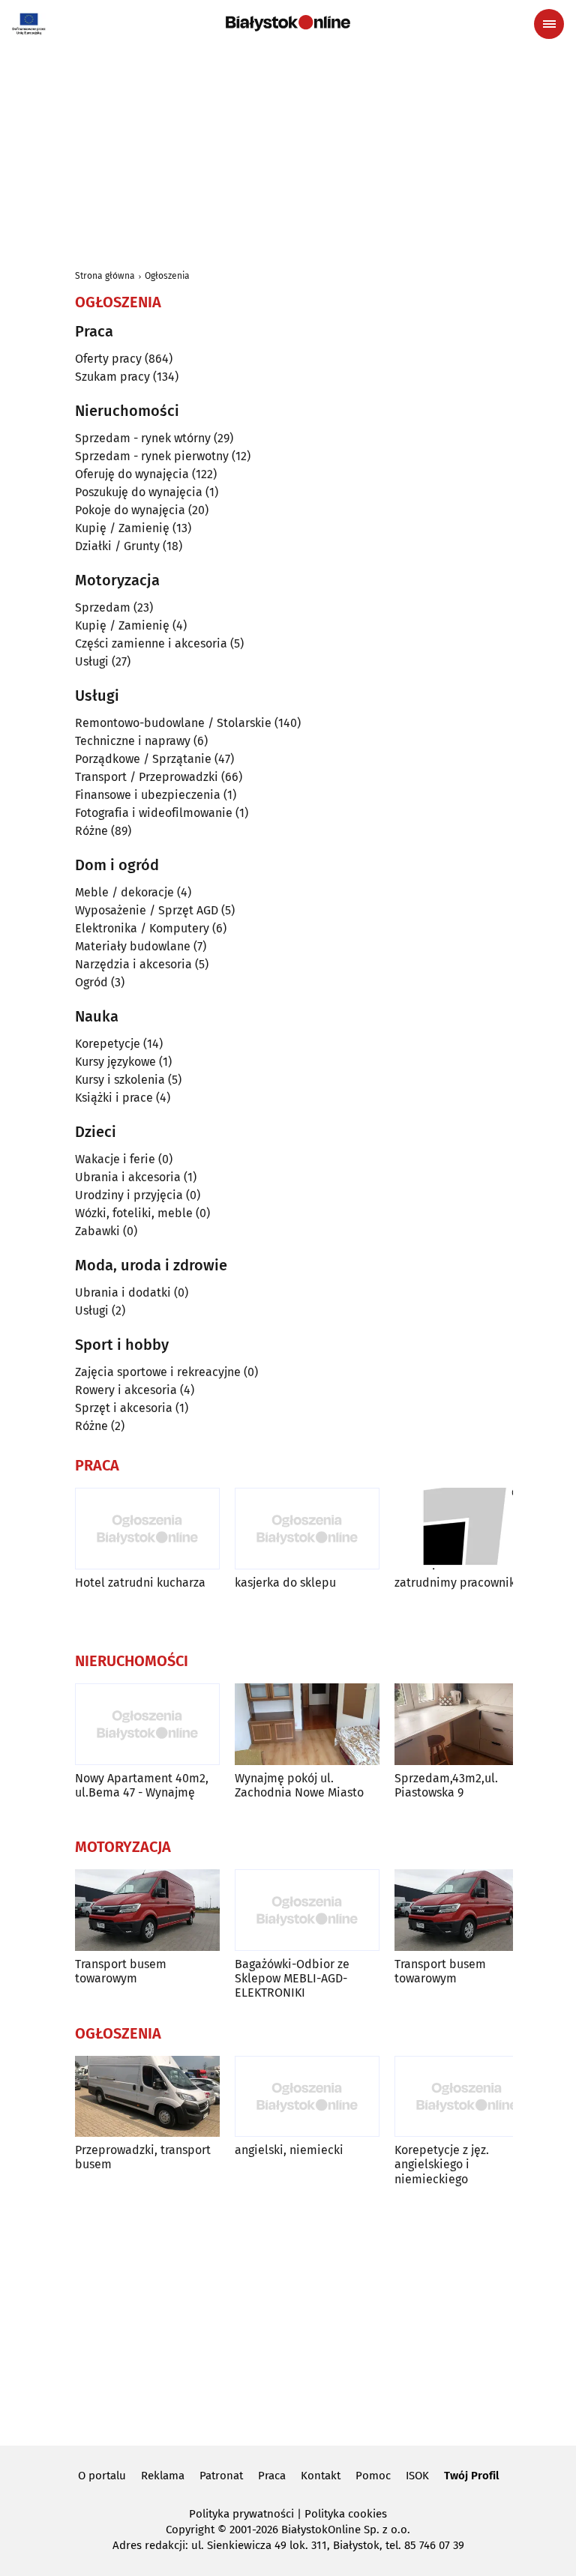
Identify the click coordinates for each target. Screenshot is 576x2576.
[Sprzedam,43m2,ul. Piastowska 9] (467, 1724)
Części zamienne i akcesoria (151, 643)
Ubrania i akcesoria (128, 1177)
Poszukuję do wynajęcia (139, 492)
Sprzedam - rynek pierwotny (152, 456)
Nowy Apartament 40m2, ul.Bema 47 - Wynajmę (142, 1785)
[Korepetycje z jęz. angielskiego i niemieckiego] (467, 2097)
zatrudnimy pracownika (458, 1583)
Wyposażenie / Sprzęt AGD (147, 910)
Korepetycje (108, 1044)
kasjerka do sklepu (285, 1583)
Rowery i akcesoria (126, 1390)
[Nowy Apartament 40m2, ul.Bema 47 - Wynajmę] (147, 1724)
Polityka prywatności (241, 2514)
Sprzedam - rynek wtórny (143, 438)
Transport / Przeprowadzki (147, 777)
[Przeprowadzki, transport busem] (147, 2097)
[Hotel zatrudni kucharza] (147, 1529)
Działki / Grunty (117, 546)
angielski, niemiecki (289, 2150)
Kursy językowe (115, 1062)
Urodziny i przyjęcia (129, 1195)
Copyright (190, 2530)
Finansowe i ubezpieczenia (148, 795)
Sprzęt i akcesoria (124, 1408)
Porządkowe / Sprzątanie (143, 759)
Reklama (163, 2476)
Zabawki (97, 1231)
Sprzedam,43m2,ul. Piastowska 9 (446, 1785)
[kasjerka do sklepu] (307, 1529)
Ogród (91, 982)
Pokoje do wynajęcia (130, 510)
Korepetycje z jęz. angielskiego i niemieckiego (442, 2164)
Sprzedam (103, 607)
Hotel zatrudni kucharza (140, 1583)
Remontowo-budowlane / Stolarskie (173, 723)
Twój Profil (471, 2476)
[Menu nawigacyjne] (549, 24)
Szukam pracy (112, 377)
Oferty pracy (108, 359)
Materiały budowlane (133, 946)
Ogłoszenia (167, 276)
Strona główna (105, 276)
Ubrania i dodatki (123, 1292)
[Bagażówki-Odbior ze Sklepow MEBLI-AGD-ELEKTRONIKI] (307, 1910)
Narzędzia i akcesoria (133, 964)
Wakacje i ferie (115, 1159)
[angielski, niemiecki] (307, 2097)
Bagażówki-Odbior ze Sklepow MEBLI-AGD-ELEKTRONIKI (292, 1978)
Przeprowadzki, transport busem (143, 2157)
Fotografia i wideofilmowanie (154, 813)
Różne (91, 831)
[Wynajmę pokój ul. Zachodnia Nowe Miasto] (307, 1724)
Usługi (92, 661)
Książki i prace (114, 1098)
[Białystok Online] (288, 23)
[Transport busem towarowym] (147, 1910)
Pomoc (373, 2476)
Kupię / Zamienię (122, 528)
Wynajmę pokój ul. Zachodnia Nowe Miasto (299, 1785)
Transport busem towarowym (121, 1971)
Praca (272, 2476)
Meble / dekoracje (124, 892)
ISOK (417, 2476)
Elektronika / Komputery (142, 928)
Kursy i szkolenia (120, 1080)
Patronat (221, 2476)
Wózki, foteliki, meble (134, 1213)
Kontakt (321, 2476)
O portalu (102, 2476)
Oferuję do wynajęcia (132, 474)
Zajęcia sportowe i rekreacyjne (158, 1372)
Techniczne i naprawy (133, 741)
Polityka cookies (346, 2514)
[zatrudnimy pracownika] (467, 1529)
